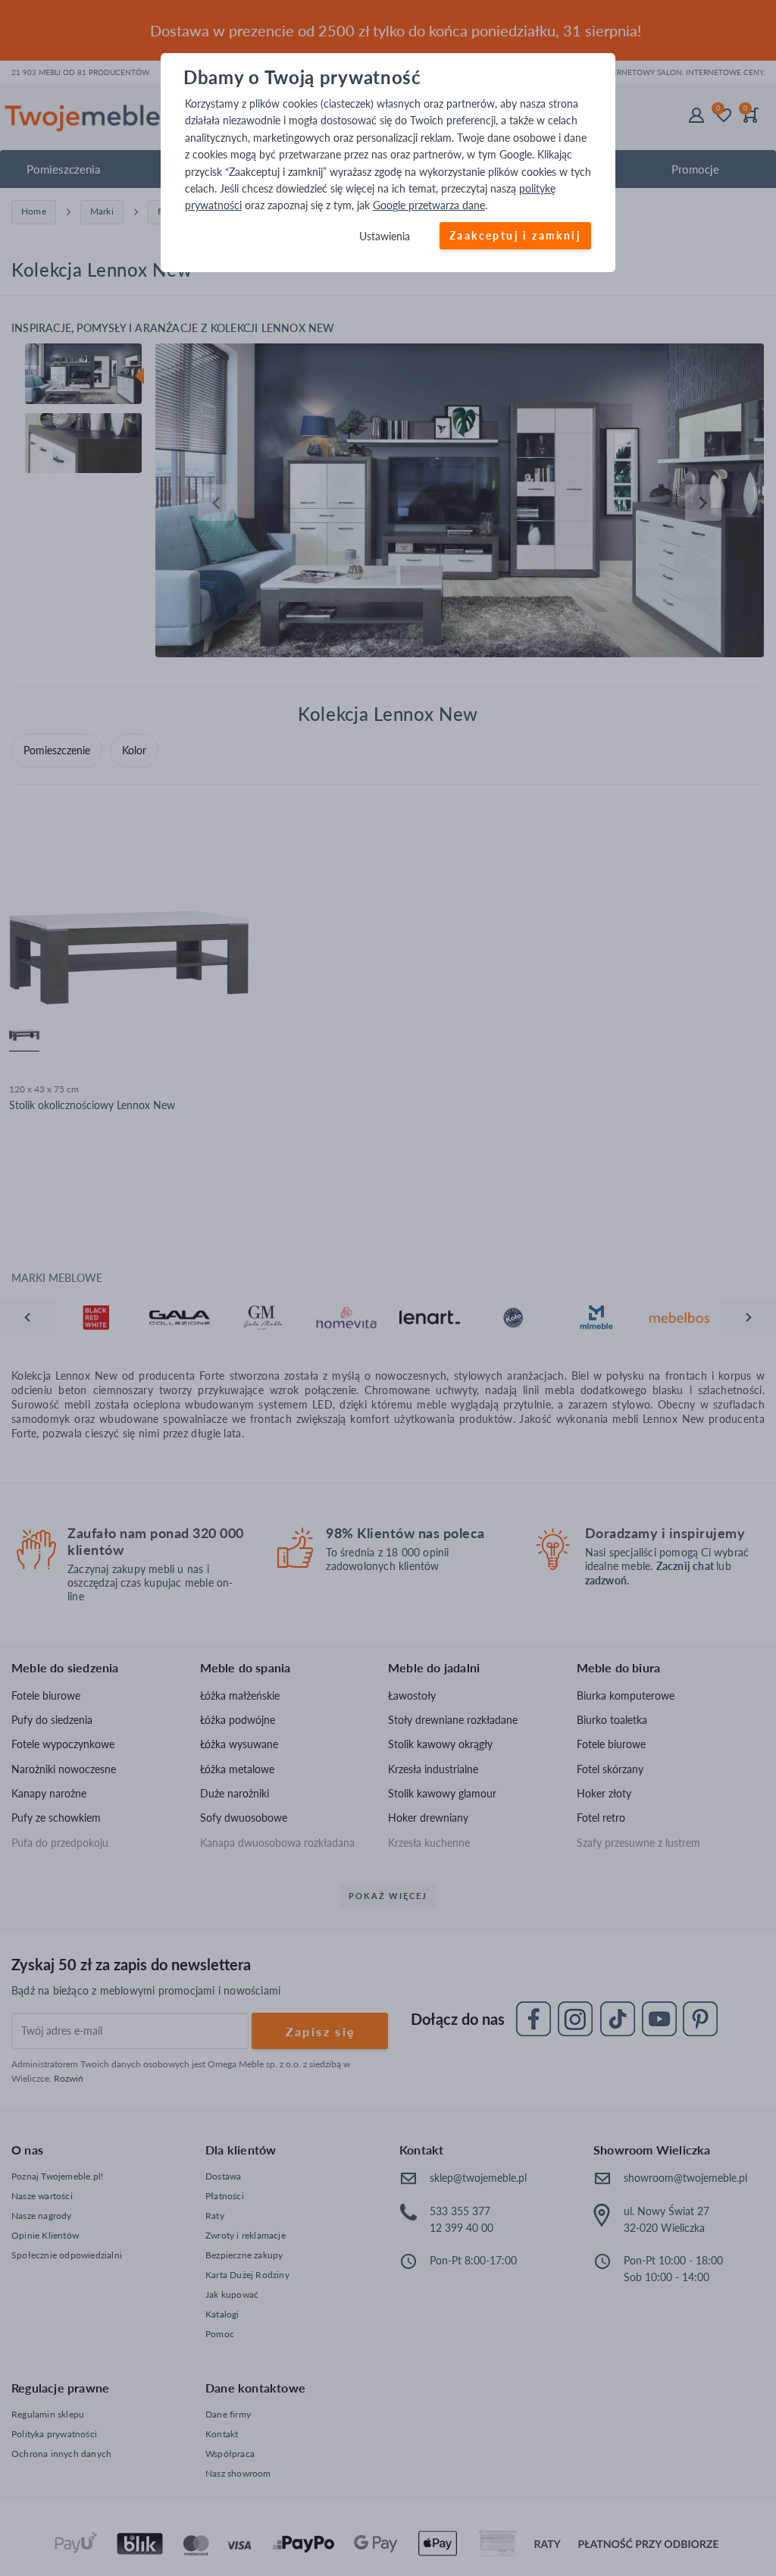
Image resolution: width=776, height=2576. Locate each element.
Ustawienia (385, 236)
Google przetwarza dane (429, 206)
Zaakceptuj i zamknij (515, 235)
